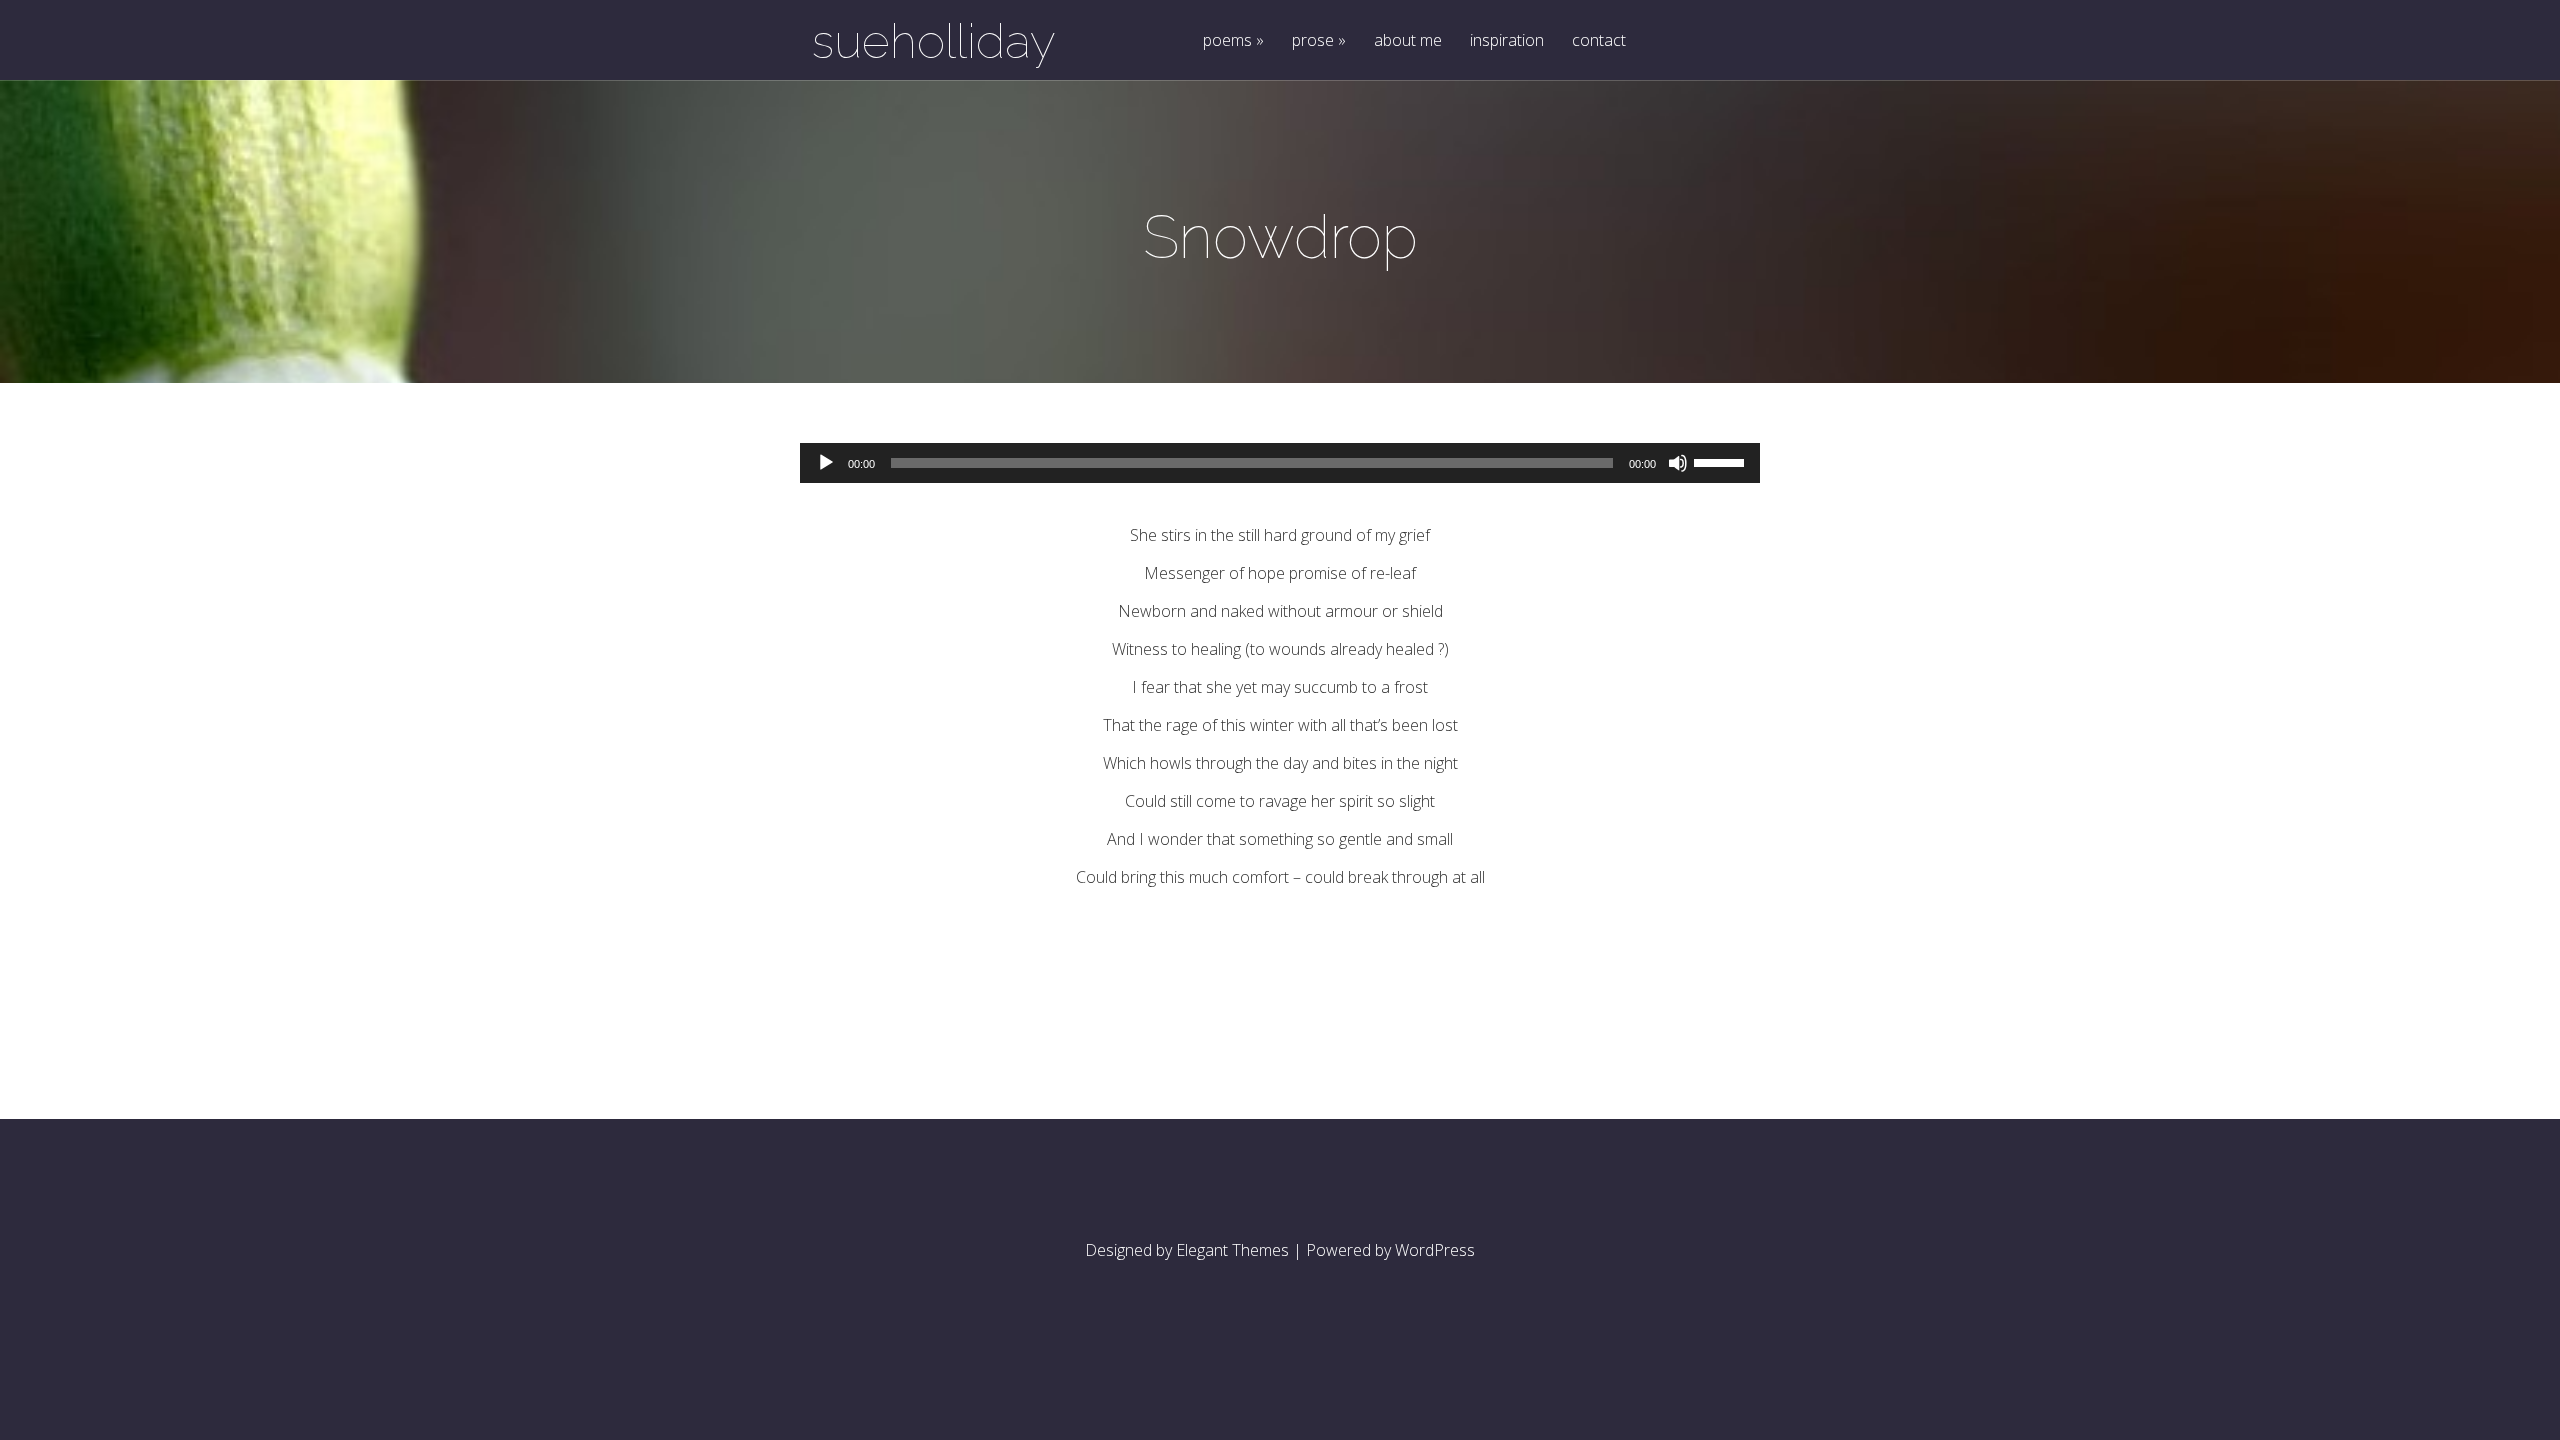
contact (1599, 41)
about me (1408, 41)
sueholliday (934, 41)
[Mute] (1678, 463)
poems (1227, 41)
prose (1313, 41)
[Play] (826, 463)
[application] (1280, 463)
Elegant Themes (1232, 1250)
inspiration (1507, 41)
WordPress (1435, 1250)
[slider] (1722, 461)
